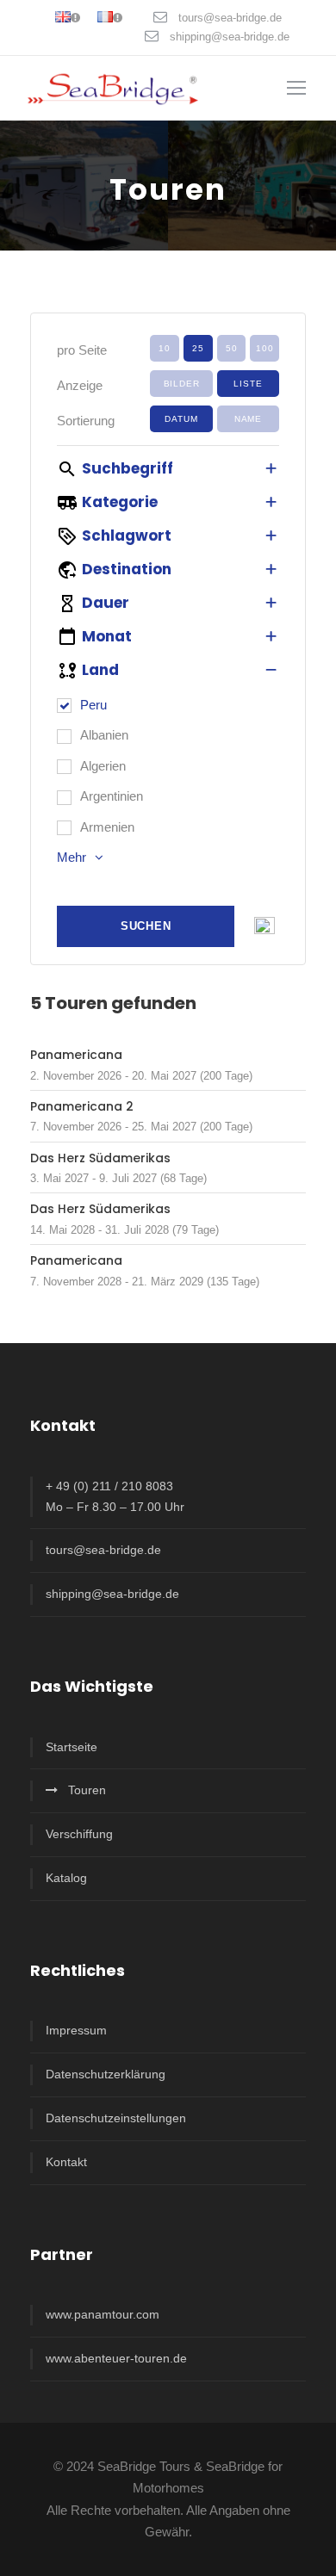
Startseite (72, 1747)
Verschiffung (79, 1834)
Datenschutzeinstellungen (116, 2118)
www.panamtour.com (103, 2314)
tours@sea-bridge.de (230, 18)
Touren (87, 1790)
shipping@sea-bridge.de (230, 37)
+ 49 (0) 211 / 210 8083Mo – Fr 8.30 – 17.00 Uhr (115, 1496)
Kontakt (66, 2162)
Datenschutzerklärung (106, 2074)
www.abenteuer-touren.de (116, 2358)
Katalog (66, 1878)
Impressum (76, 2030)
